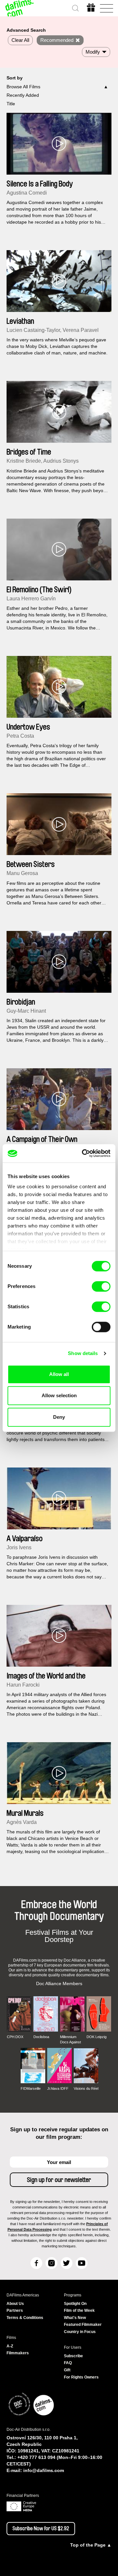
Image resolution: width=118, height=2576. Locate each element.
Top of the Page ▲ (91, 2545)
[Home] (20, 8)
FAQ (68, 2363)
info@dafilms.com (44, 2470)
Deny (59, 1417)
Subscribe (73, 2356)
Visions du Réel (86, 2088)
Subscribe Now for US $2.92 (41, 2529)
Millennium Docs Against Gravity (70, 2040)
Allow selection (59, 1395)
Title (11, 104)
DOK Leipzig (97, 2037)
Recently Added (23, 95)
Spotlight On (75, 2304)
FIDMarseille (31, 2088)
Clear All (20, 40)
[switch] (101, 1286)
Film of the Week (79, 2310)
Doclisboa (41, 2037)
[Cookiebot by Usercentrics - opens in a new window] (83, 1153)
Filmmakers (18, 2353)
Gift (67, 2370)
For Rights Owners (81, 2377)
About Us (15, 2304)
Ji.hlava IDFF (58, 2088)
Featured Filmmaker (83, 2325)
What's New (75, 2318)
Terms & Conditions (25, 2318)
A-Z (10, 2346)
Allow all (59, 1374)
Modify (93, 52)
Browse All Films (23, 87)
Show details (83, 1353)
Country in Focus (80, 2332)
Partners (15, 2310)
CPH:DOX (15, 2037)
